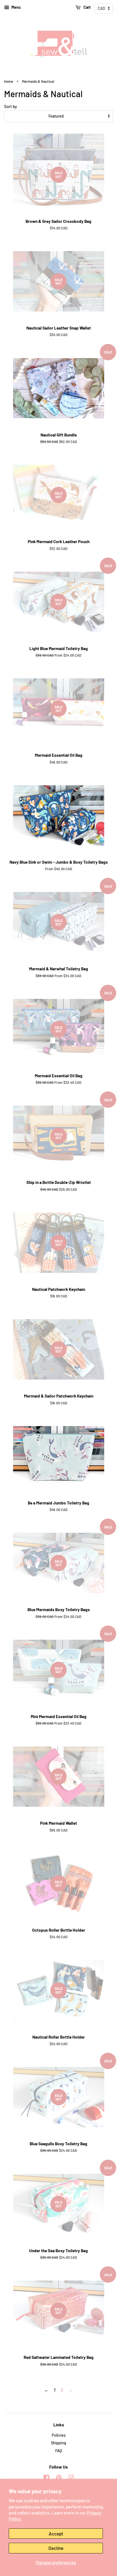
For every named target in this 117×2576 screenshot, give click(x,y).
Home (9, 81)
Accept (56, 2534)
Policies (59, 2435)
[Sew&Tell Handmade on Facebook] (46, 2478)
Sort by (10, 106)
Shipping (59, 2443)
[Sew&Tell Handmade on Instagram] (71, 2478)
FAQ (59, 2451)
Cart (87, 7)
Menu (16, 7)
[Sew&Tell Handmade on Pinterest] (59, 2478)
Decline (56, 2548)
